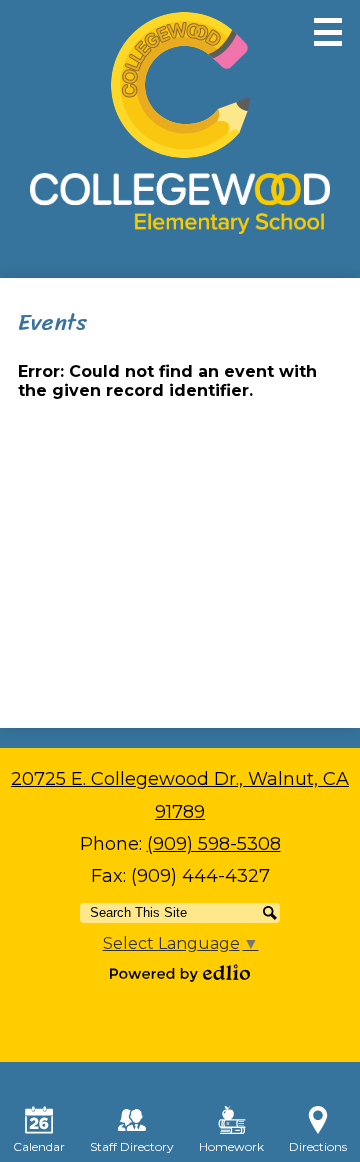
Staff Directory (132, 1146)
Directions (318, 1146)
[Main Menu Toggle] (328, 32)
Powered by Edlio (180, 973)
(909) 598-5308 (214, 844)
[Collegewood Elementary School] (180, 123)
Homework (231, 1146)
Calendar (39, 1146)
